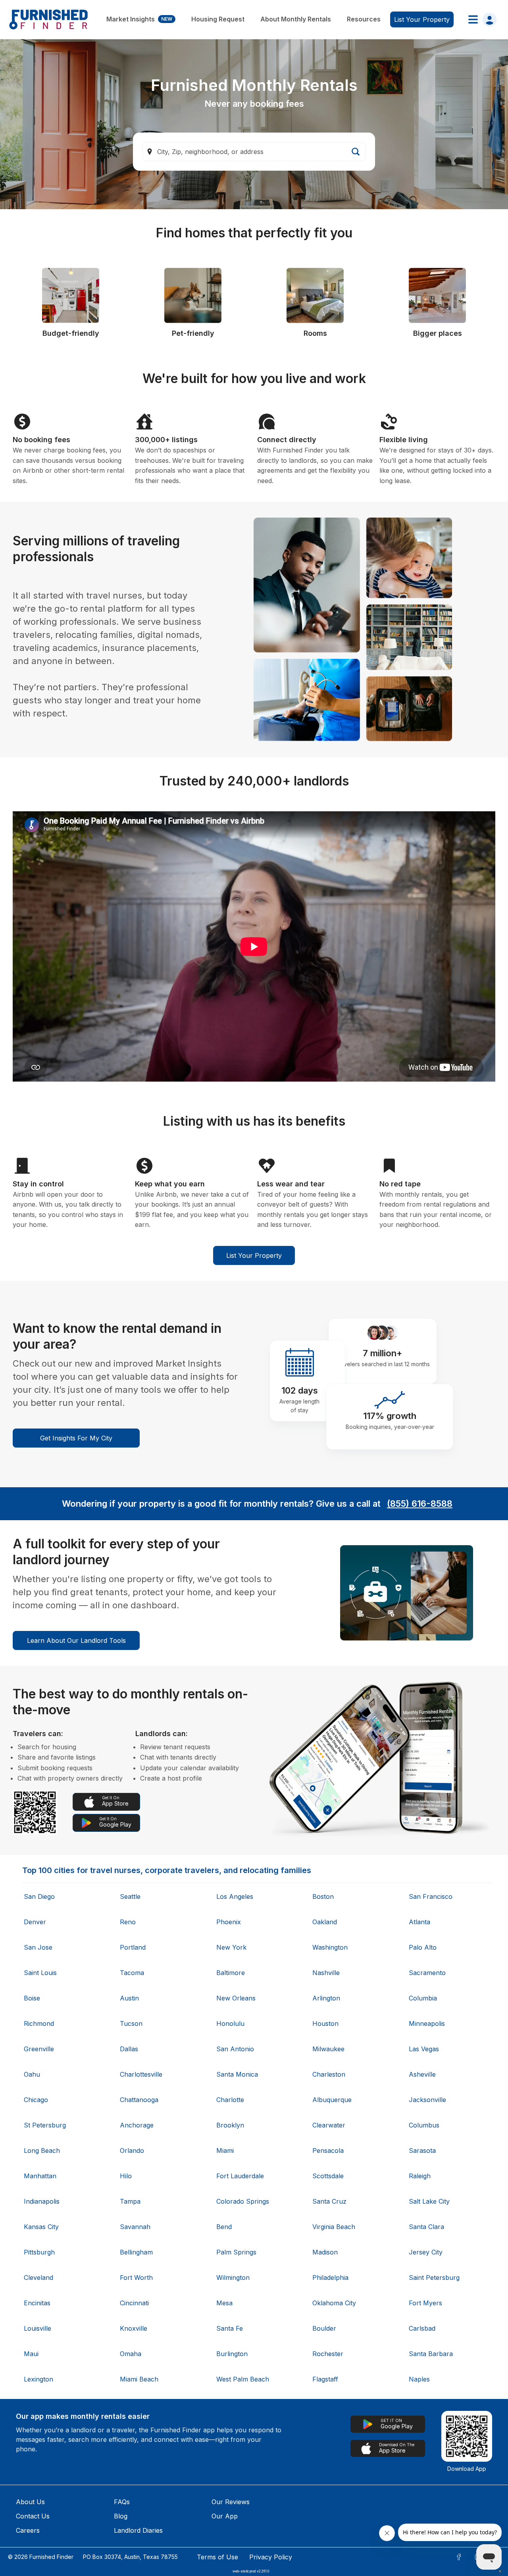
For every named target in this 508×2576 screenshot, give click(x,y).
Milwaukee (328, 2049)
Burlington (232, 2354)
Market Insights (139, 19)
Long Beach (42, 2151)
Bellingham (136, 2252)
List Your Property (254, 1255)
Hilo (126, 2176)
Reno (128, 1922)
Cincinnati (134, 2303)
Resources (364, 19)
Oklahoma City (334, 2303)
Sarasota (422, 2151)
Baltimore (231, 1973)
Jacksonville (427, 2100)
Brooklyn (230, 2125)
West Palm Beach (243, 2379)
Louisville (38, 2328)
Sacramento (427, 1973)
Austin (129, 1998)
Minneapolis (427, 2023)
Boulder (324, 2328)
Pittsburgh (39, 2252)
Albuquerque (332, 2100)
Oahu (32, 2074)
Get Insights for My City (76, 1438)
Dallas (129, 2049)
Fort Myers (425, 2303)
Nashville (326, 1973)
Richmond (39, 2023)
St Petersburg (45, 2125)
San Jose (38, 1947)
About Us (30, 2502)
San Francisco (431, 1896)
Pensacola (328, 2151)
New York (231, 1947)
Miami (225, 2151)
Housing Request (218, 19)
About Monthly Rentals (296, 19)
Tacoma (132, 1973)
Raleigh (420, 2176)
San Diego (39, 1896)
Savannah (135, 2227)
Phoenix (229, 1922)
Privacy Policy (271, 2557)
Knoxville (134, 2328)
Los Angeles (235, 1896)
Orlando (132, 2151)
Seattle (130, 1896)
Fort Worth (136, 2278)
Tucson (131, 2023)
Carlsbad (422, 2328)
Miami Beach (139, 2379)
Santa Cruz (329, 2201)
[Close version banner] (500, 2571)
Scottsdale (328, 2176)
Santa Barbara (431, 2354)
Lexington (38, 2379)
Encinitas (37, 2303)
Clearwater (329, 2125)
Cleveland (38, 2278)
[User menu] (480, 19)
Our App (225, 2516)
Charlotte (230, 2100)
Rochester (328, 2354)
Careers (28, 2530)
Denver (35, 1922)
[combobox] (254, 152)
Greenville (39, 2049)
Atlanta (419, 1922)
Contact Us (33, 2516)
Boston (323, 1896)
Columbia (423, 1998)
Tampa (130, 2201)
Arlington (326, 1998)
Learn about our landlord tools (76, 1640)
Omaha (131, 2354)
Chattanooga (139, 2100)
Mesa (224, 2303)
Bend (224, 2227)
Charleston (329, 2074)
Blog (121, 2516)
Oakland (325, 1922)
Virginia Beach (334, 2227)
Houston (325, 2023)
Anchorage (137, 2125)
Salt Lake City (429, 2201)
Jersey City (426, 2252)
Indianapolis (42, 2201)
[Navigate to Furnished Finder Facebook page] (459, 2557)
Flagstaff (325, 2379)
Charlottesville (141, 2074)
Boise (32, 1998)
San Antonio (235, 2049)
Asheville (422, 2074)
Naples (419, 2379)
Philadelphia (330, 2278)
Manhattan (40, 2176)
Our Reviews (231, 2502)
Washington (330, 1947)
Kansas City (41, 2227)
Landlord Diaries (138, 2530)
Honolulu (230, 2023)
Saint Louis (40, 1973)
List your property (422, 19)
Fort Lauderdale (240, 2176)
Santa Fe (230, 2328)
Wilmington (233, 2278)
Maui (31, 2354)
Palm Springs (236, 2252)
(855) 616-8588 (420, 1504)
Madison (325, 2252)
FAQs (122, 2502)
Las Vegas (424, 2049)
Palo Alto (423, 1947)
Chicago (36, 2100)
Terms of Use (217, 2557)
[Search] (356, 152)
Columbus (424, 2125)
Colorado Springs (243, 2201)
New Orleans (236, 1998)
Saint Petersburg (434, 2278)
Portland (133, 1947)
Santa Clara (426, 2227)
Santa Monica (237, 2074)
